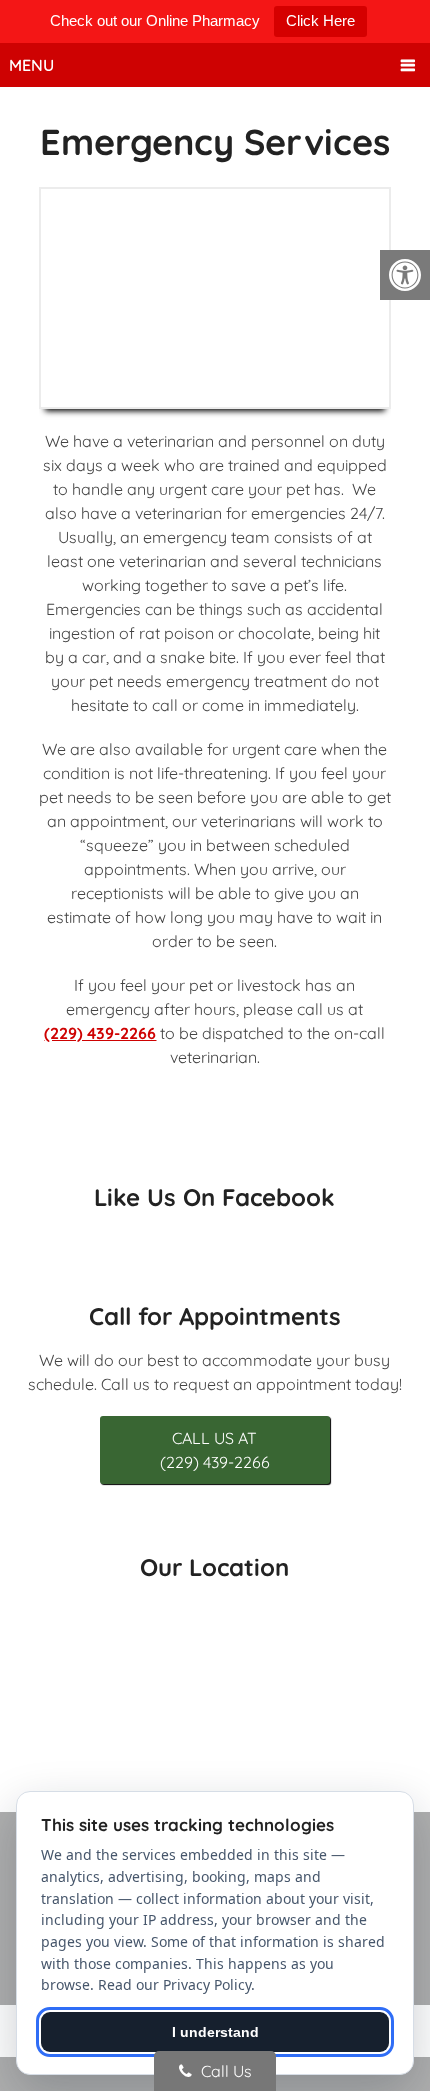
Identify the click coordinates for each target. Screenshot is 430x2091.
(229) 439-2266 (100, 1033)
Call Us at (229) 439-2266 (215, 1450)
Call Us (224, 2071)
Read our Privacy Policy (174, 1984)
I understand (215, 2032)
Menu (31, 65)
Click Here (320, 20)
